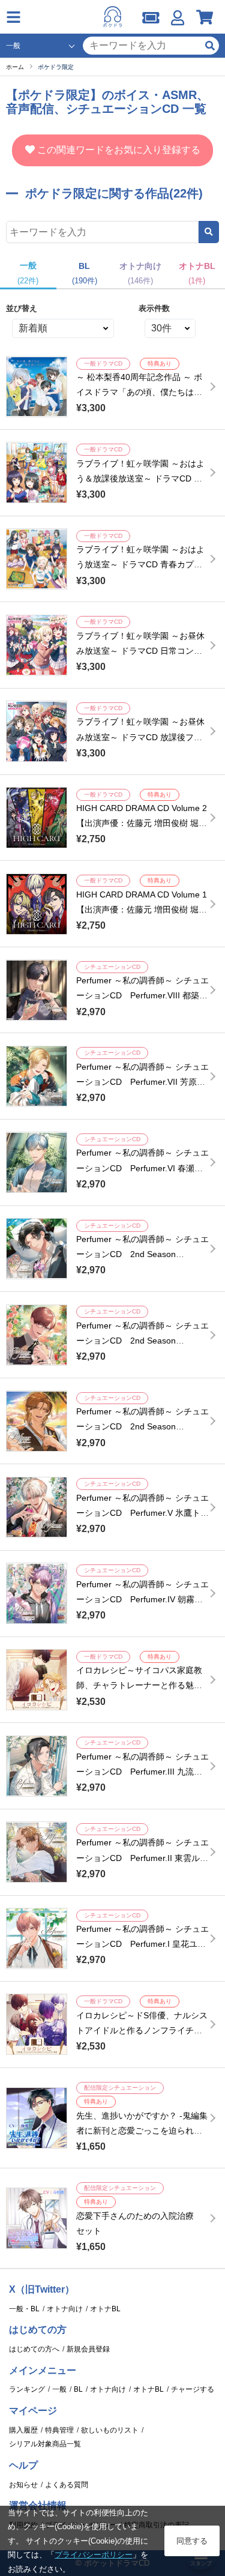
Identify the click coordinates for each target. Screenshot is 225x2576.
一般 (59, 2389)
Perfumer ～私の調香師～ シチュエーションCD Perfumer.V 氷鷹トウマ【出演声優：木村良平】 (142, 1513)
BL (78, 2389)
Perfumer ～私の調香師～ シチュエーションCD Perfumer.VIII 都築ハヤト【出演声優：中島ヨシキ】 (142, 995)
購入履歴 (23, 2430)
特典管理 (59, 2430)
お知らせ (23, 2485)
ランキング (27, 2389)
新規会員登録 (88, 2349)
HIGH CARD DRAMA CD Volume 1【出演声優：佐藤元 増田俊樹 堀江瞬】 (142, 909)
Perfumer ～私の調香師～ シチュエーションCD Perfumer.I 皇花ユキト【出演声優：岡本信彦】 (142, 1944)
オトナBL (105, 2309)
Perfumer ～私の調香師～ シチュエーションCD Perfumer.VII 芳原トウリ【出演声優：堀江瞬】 (142, 1082)
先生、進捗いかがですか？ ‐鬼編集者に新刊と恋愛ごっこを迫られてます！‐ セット (142, 2131)
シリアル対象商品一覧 (45, 2444)
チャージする (193, 2389)
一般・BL (24, 2309)
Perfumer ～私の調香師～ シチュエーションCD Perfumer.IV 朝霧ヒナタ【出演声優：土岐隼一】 (142, 1599)
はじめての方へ (34, 2349)
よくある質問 (67, 2485)
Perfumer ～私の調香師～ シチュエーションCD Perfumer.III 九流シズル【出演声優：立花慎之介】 (142, 1772)
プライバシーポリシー (94, 2555)
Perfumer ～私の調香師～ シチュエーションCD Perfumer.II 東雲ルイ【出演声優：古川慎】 (142, 1857)
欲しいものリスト (110, 2430)
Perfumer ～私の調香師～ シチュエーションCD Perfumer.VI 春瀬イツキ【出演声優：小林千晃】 (142, 1168)
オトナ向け (65, 2309)
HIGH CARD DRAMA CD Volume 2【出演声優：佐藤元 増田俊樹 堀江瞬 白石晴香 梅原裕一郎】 (142, 823)
